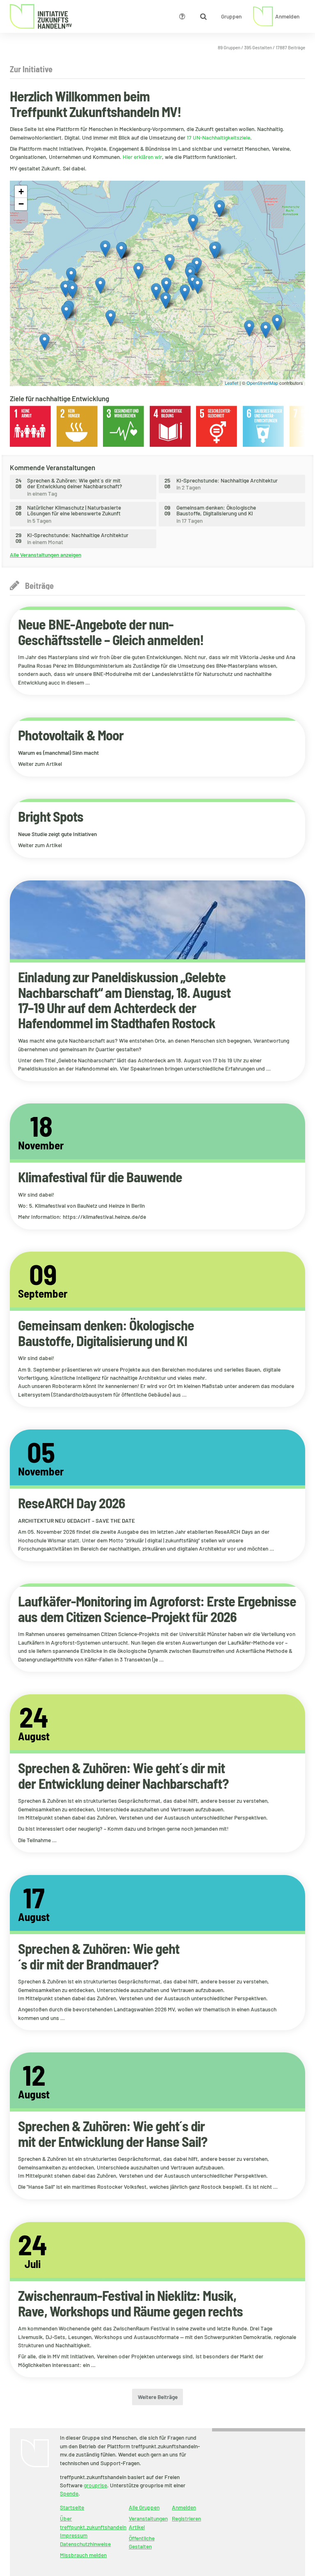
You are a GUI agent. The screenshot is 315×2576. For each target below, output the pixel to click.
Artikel (137, 2527)
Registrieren (186, 2518)
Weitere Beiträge (158, 2397)
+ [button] (21, 192)
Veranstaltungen (148, 2518)
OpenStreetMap (262, 383)
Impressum (74, 2535)
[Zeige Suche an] (203, 16)
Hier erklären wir (142, 157)
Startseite (72, 2507)
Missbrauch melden (83, 2555)
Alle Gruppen (144, 2507)
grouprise (95, 2485)
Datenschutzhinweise (85, 2544)
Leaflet (232, 383)
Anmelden (184, 2507)
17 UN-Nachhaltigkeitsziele (218, 137)
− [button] (21, 204)
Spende (69, 2493)
